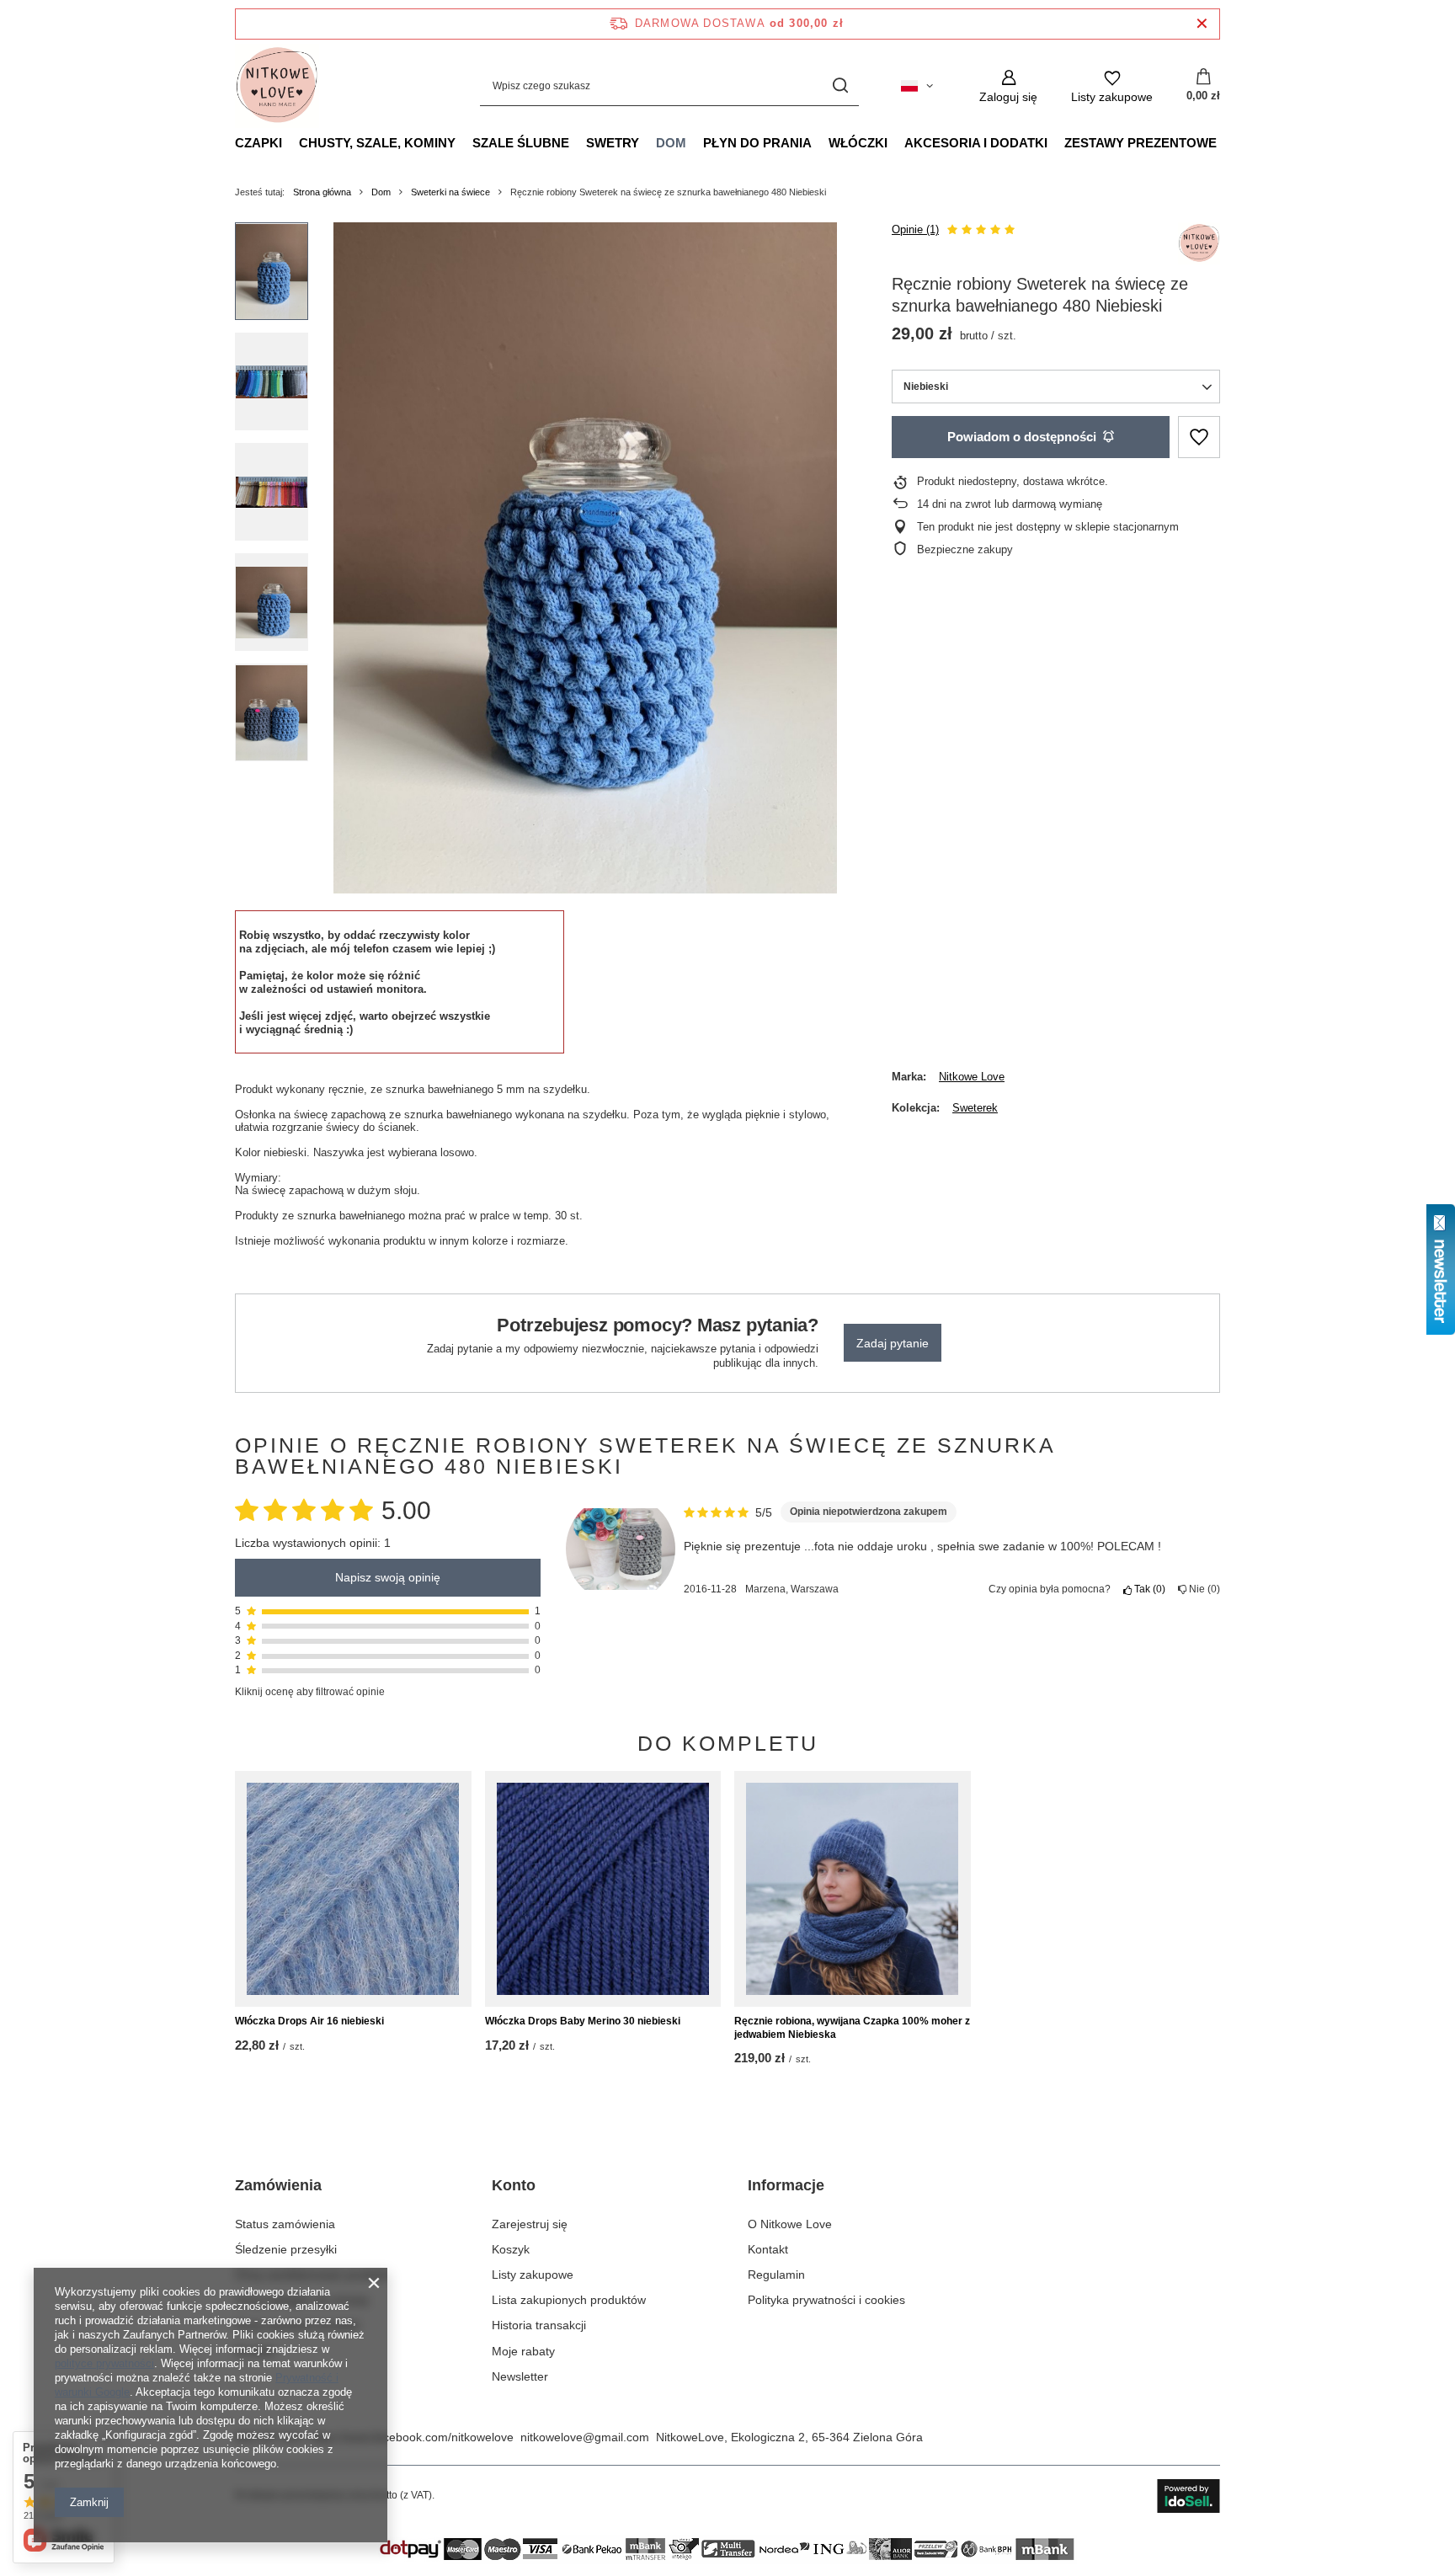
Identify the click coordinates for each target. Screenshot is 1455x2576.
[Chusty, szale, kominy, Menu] (464, 142)
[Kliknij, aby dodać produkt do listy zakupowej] (1199, 437)
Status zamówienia (285, 2224)
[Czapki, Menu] (290, 142)
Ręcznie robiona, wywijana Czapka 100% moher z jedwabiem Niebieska (852, 2028)
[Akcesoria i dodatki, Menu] (1056, 142)
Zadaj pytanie (893, 1343)
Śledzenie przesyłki (286, 2249)
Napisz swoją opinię (388, 1578)
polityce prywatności (104, 2363)
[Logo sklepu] (277, 86)
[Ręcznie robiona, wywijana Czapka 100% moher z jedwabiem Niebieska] (853, 1889)
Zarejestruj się (530, 2224)
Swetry (613, 143)
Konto (514, 2185)
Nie (1202, 1589)
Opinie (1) (915, 229)
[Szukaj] (840, 86)
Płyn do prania (757, 143)
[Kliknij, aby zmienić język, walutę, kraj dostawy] (917, 86)
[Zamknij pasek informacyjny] (1202, 24)
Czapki (258, 143)
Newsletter (520, 2376)
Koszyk (511, 2249)
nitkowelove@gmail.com (585, 2437)
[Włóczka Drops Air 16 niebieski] (353, 1889)
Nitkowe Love (972, 1077)
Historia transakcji (539, 2325)
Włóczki (858, 143)
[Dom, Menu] (695, 142)
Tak (1147, 1589)
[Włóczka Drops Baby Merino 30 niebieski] (603, 1889)
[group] (585, 558)
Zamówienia (278, 2185)
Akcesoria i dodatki (976, 143)
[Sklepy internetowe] (1189, 2496)
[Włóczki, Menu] (896, 142)
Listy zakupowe (533, 2275)
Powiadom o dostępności (1022, 437)
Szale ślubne (521, 143)
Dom (671, 143)
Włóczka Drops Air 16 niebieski (309, 2021)
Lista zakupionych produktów (569, 2300)
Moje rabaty (523, 2351)
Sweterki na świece (450, 192)
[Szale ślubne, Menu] (578, 142)
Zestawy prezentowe (1141, 143)
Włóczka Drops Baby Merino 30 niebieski (583, 2021)
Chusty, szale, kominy (377, 143)
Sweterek (975, 1108)
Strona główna (322, 192)
